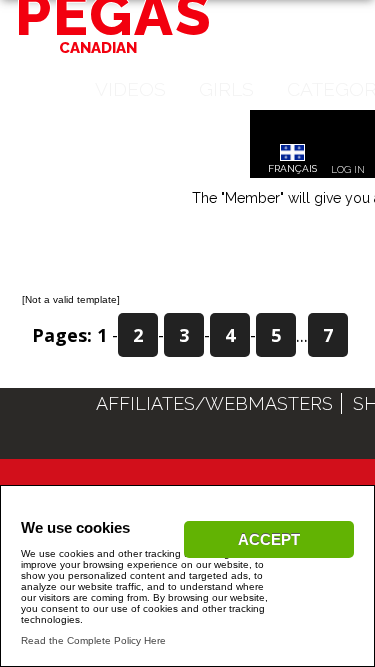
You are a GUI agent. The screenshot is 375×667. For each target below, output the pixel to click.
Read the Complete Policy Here (93, 640)
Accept (269, 539)
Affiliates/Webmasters (214, 403)
